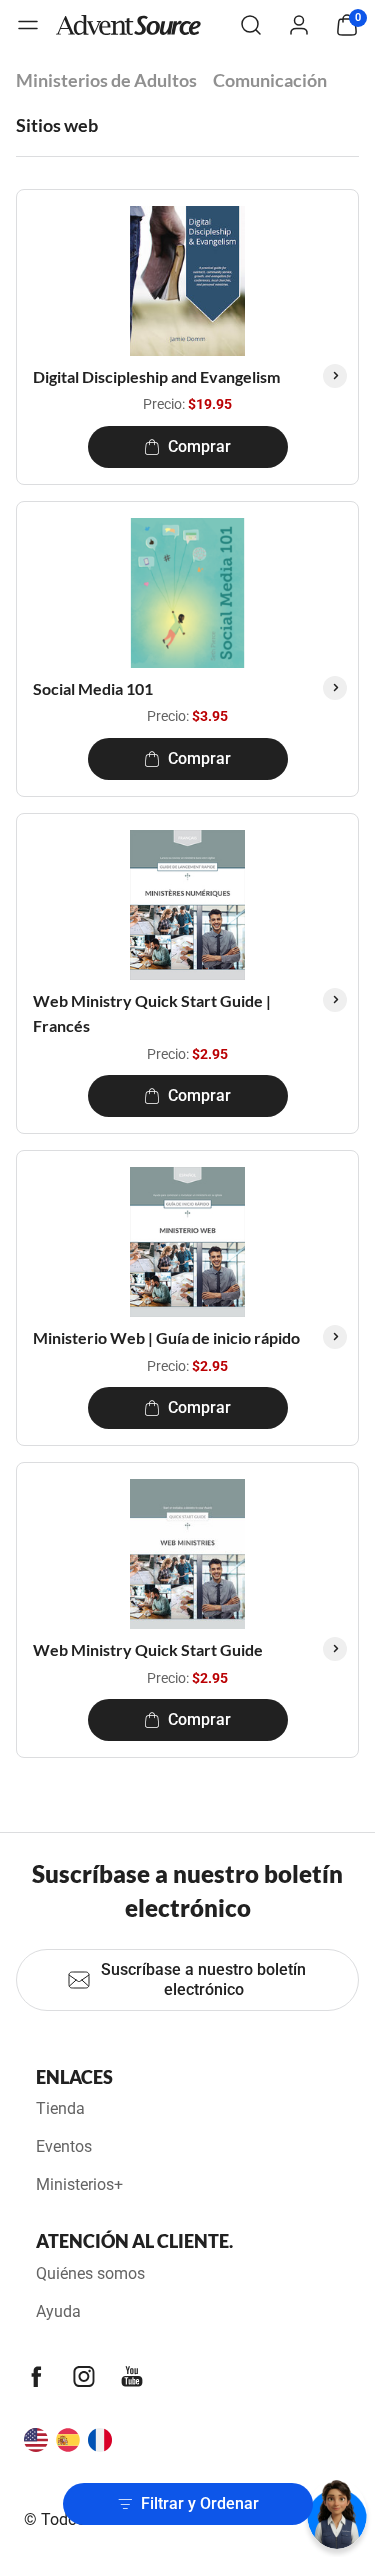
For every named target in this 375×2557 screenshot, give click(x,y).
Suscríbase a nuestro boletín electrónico (203, 1979)
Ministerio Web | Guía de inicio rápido (166, 1337)
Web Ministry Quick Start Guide (148, 1649)
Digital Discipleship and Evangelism (156, 376)
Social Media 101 (93, 688)
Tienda (60, 2108)
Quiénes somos (90, 2273)
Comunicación (270, 80)
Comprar (199, 446)
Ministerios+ (79, 2184)
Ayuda (58, 2311)
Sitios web (57, 125)
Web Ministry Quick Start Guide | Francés (152, 1013)
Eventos (64, 2146)
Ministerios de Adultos (106, 80)
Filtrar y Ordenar (200, 2503)
